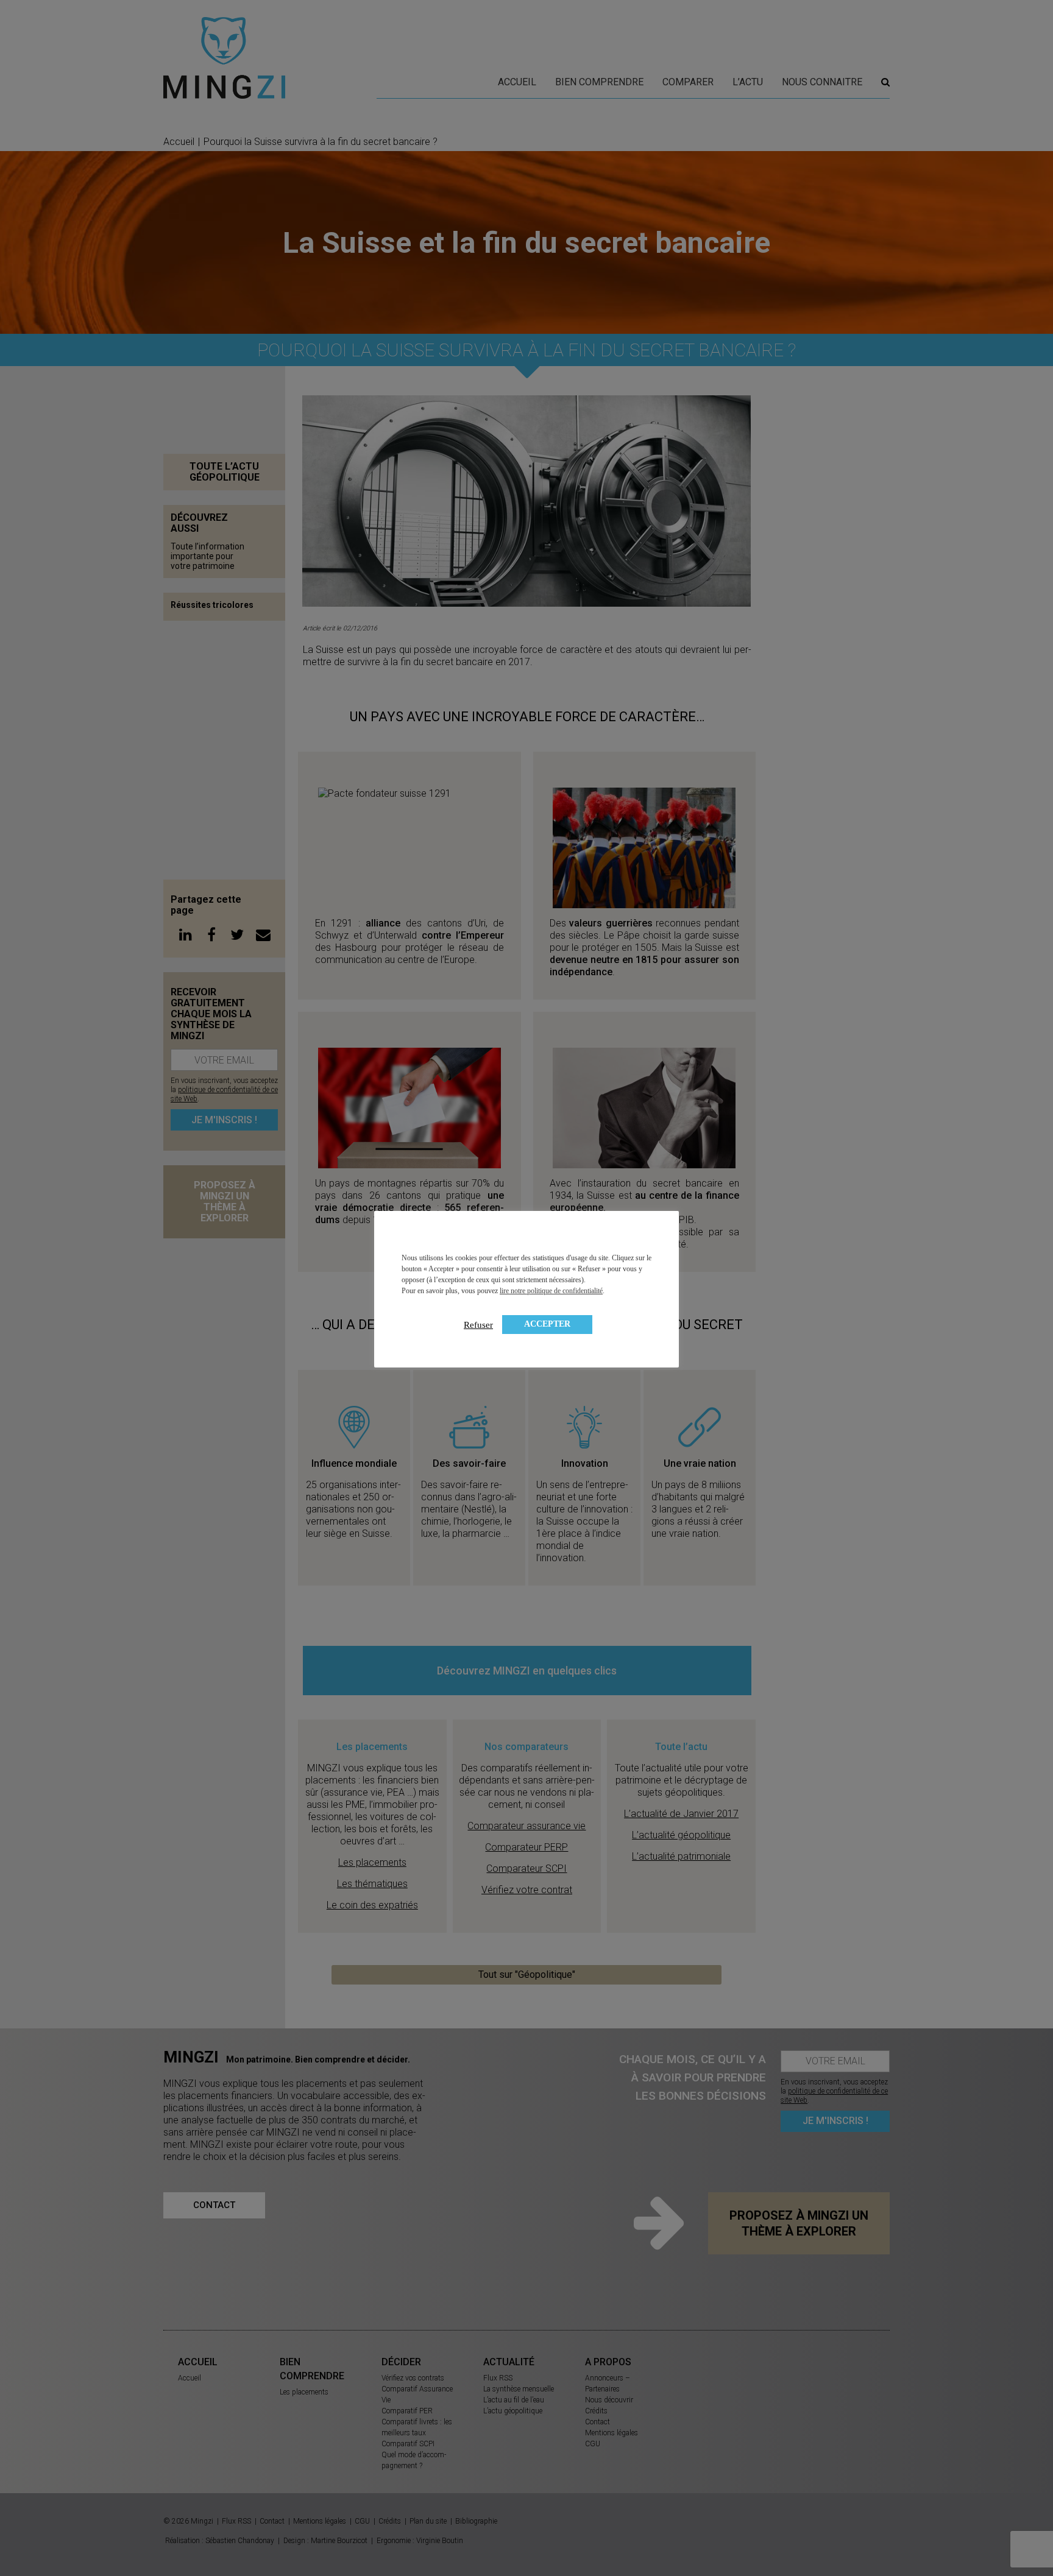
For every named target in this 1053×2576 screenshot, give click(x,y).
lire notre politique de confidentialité (551, 1291)
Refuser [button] (478, 1325)
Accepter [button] (547, 1324)
